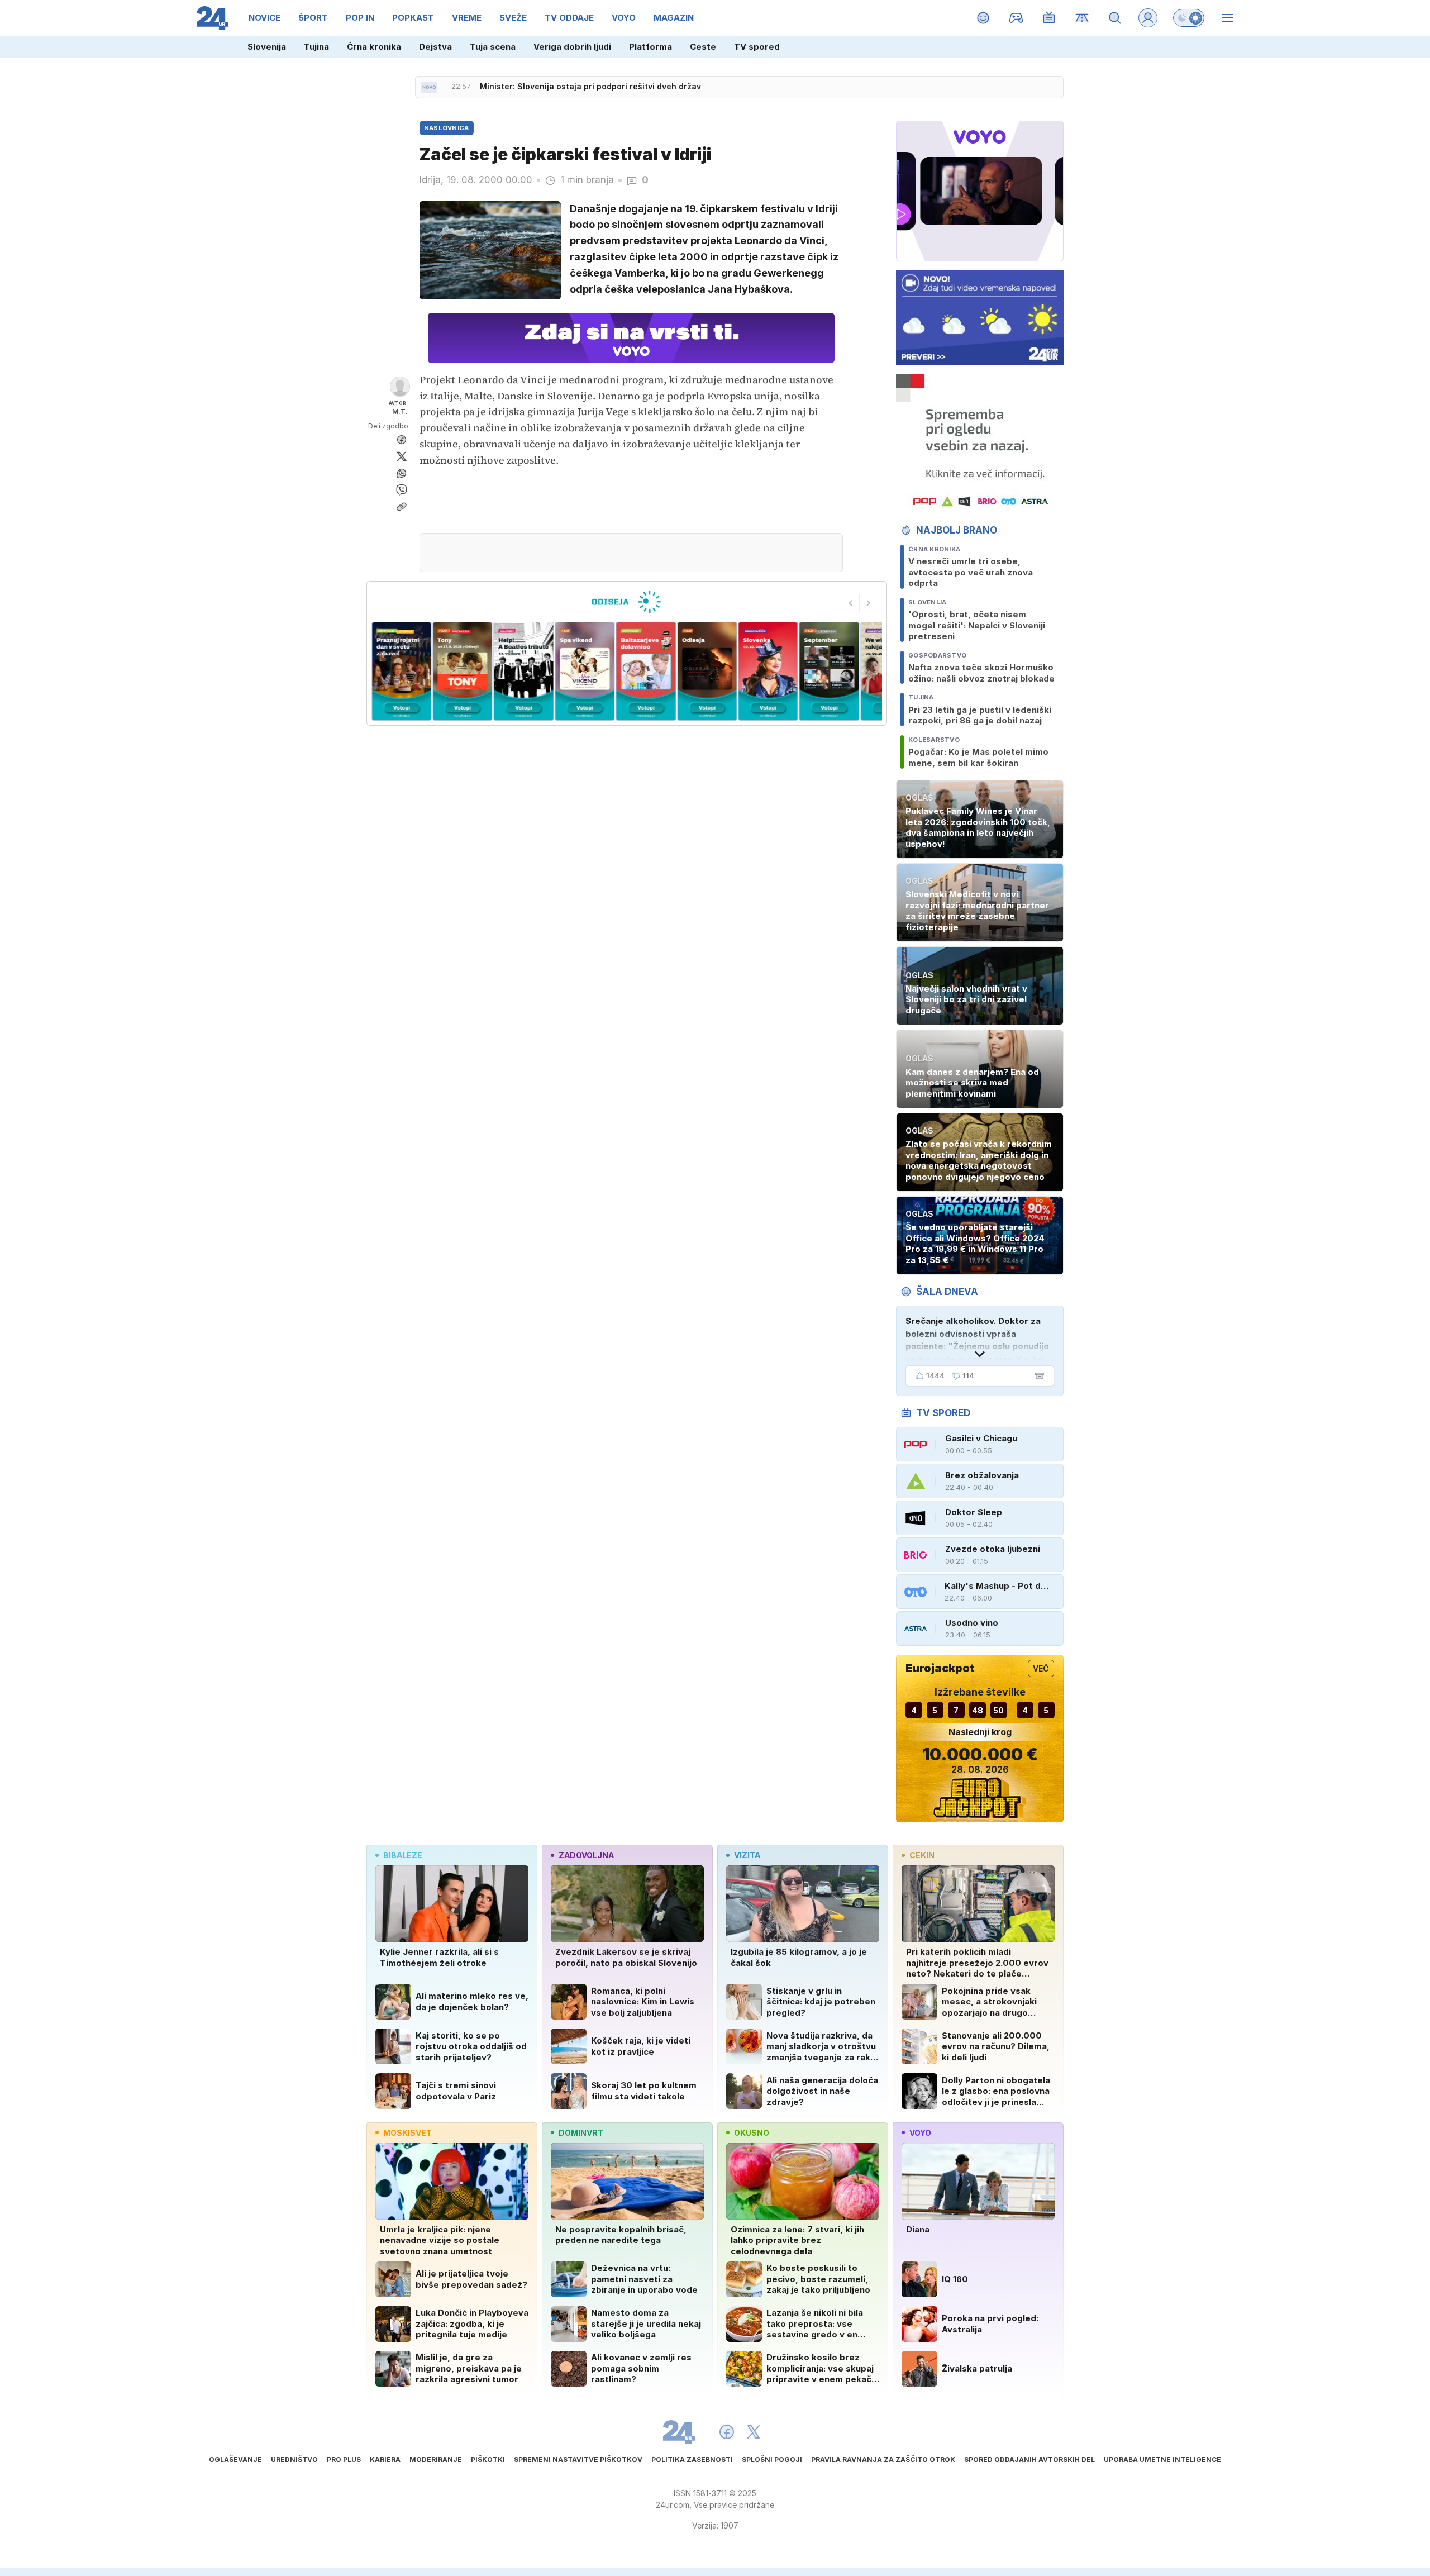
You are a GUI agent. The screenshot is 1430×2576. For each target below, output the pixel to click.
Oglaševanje (235, 2460)
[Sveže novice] (429, 87)
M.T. (400, 411)
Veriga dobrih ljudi (572, 47)
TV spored (757, 47)
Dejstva (435, 47)
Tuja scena (493, 47)
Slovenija (267, 47)
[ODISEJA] (626, 602)
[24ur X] (754, 2432)
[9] (768, 671)
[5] (524, 671)
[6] (585, 671)
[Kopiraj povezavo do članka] (402, 507)
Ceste (703, 47)
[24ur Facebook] (727, 2432)
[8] (707, 671)
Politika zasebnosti (692, 2460)
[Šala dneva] (1037, 1376)
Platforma (650, 47)
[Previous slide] (851, 603)
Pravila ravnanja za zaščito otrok (883, 2460)
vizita (747, 1855)
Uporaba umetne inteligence (1162, 2460)
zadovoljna (586, 1855)
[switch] (1189, 18)
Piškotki (488, 2460)
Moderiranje (436, 2460)
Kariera (385, 2460)
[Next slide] (869, 603)
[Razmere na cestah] (1082, 18)
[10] (829, 671)
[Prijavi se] (1148, 18)
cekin (922, 1855)
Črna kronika (374, 47)
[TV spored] (1049, 18)
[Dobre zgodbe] (983, 18)
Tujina (316, 47)
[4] (462, 671)
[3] (401, 671)
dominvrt (581, 2133)
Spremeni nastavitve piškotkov (578, 2460)
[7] (646, 671)
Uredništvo (294, 2460)
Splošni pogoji (772, 2460)
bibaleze (403, 1855)
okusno (752, 2133)
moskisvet (407, 2133)
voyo (920, 2133)
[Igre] (1016, 18)
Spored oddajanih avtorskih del (1029, 2460)
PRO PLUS (344, 2460)
